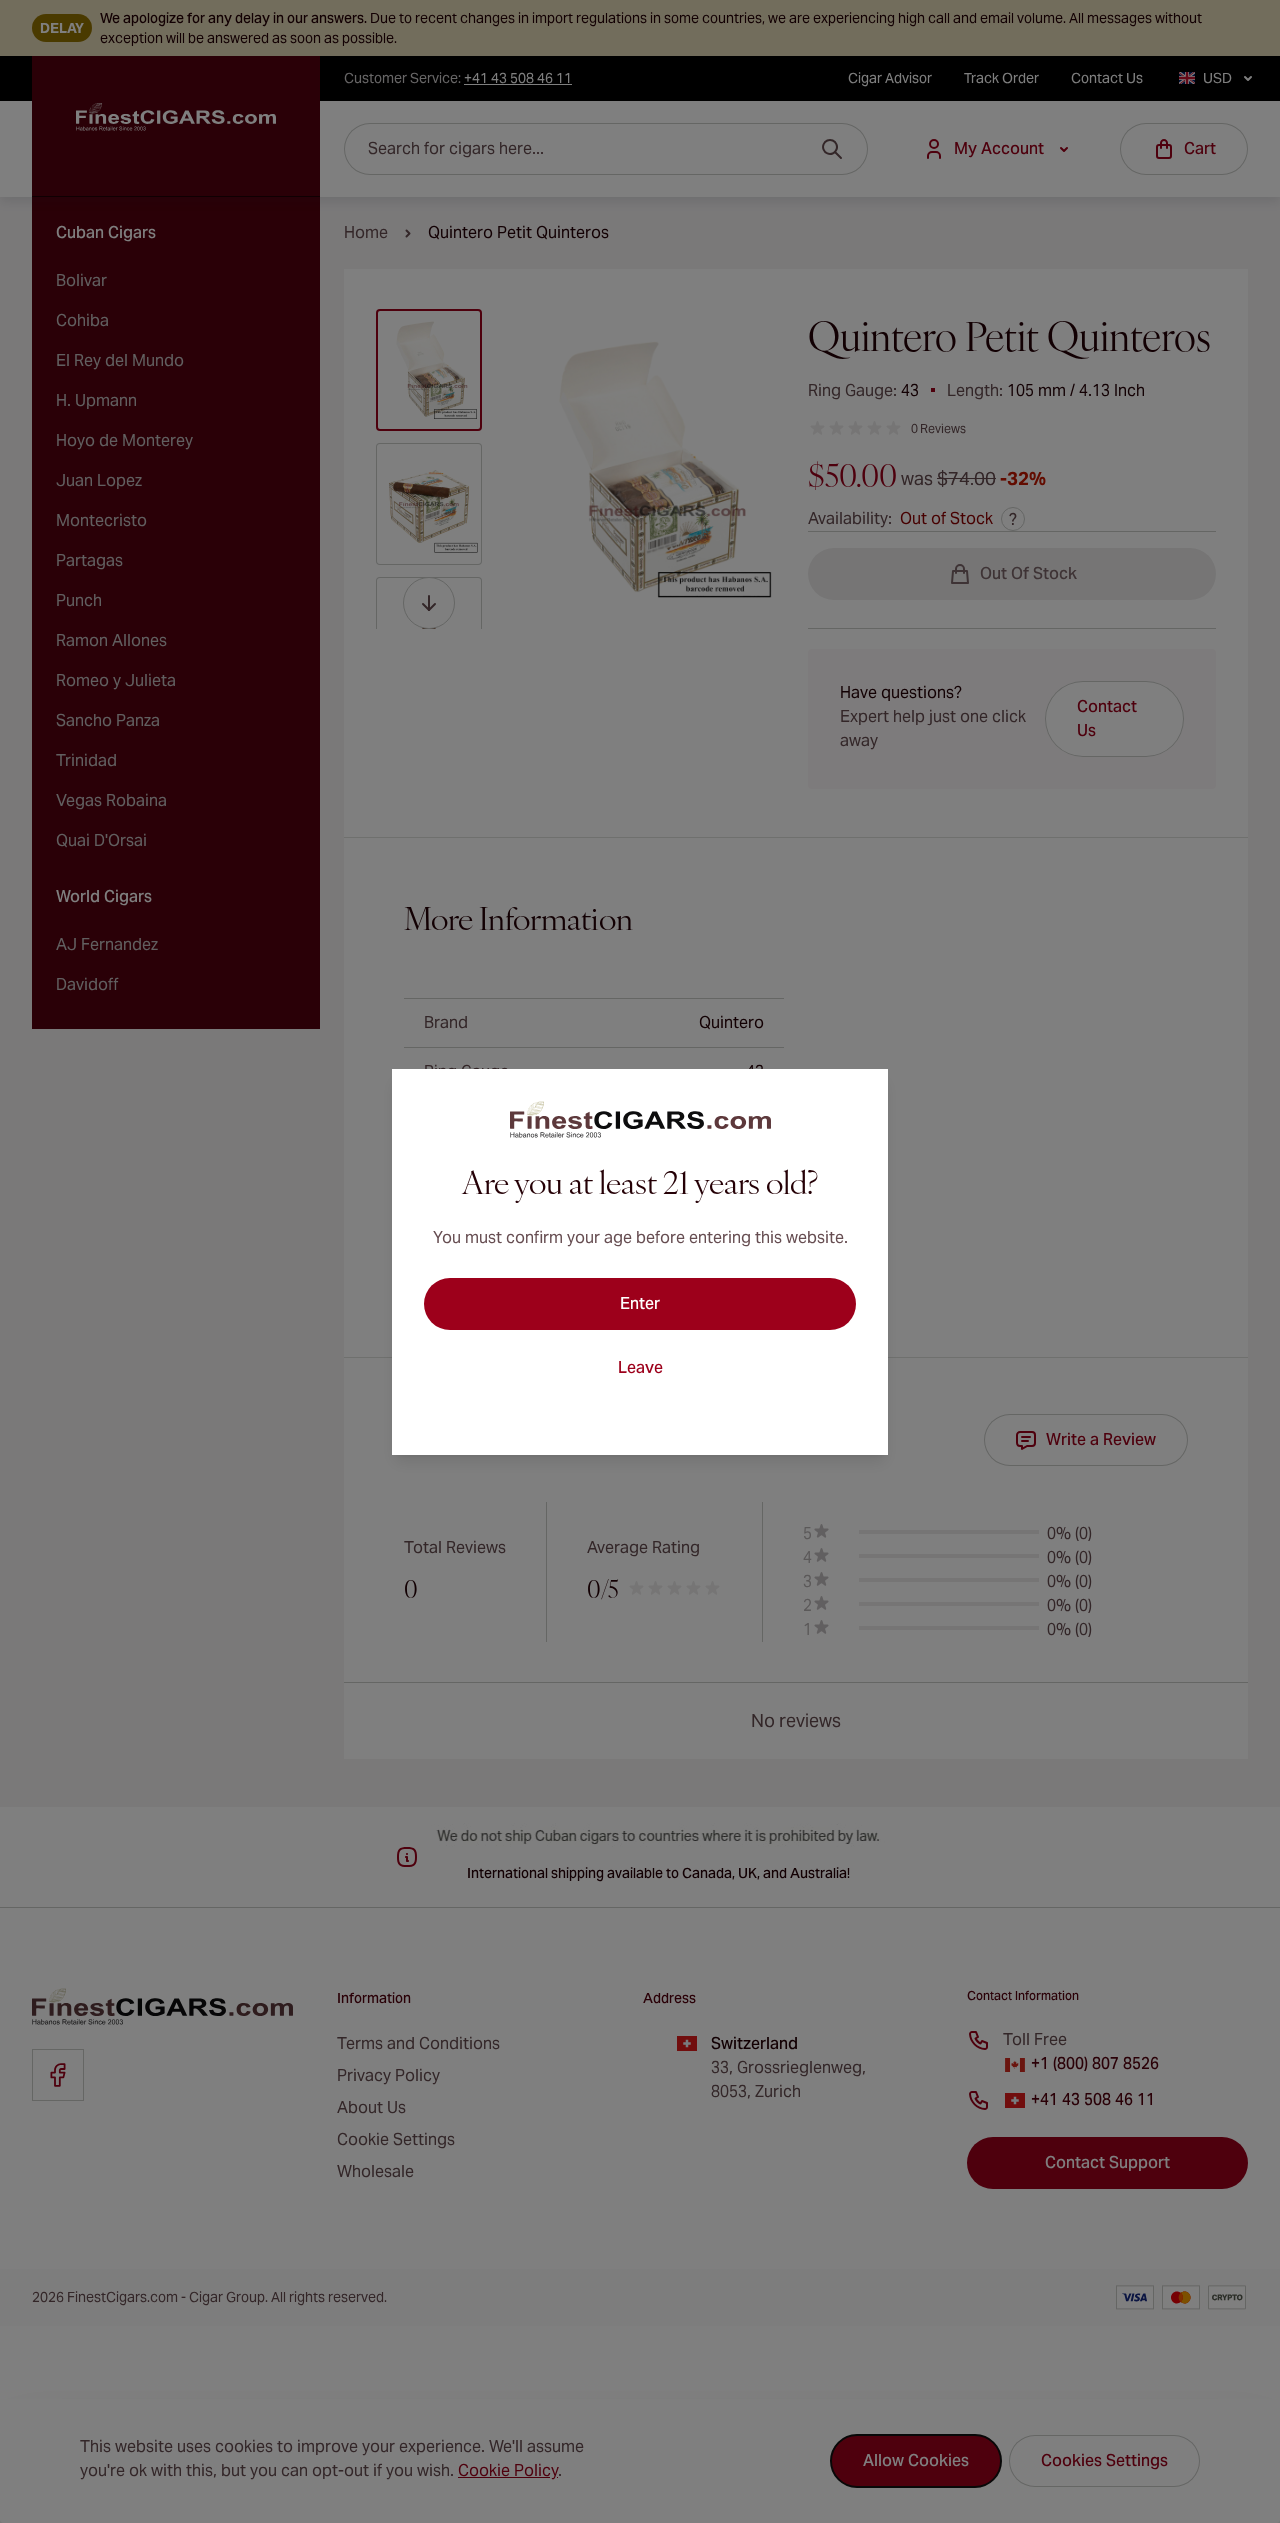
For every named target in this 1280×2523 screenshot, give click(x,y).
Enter (640, 1303)
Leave (640, 1367)
